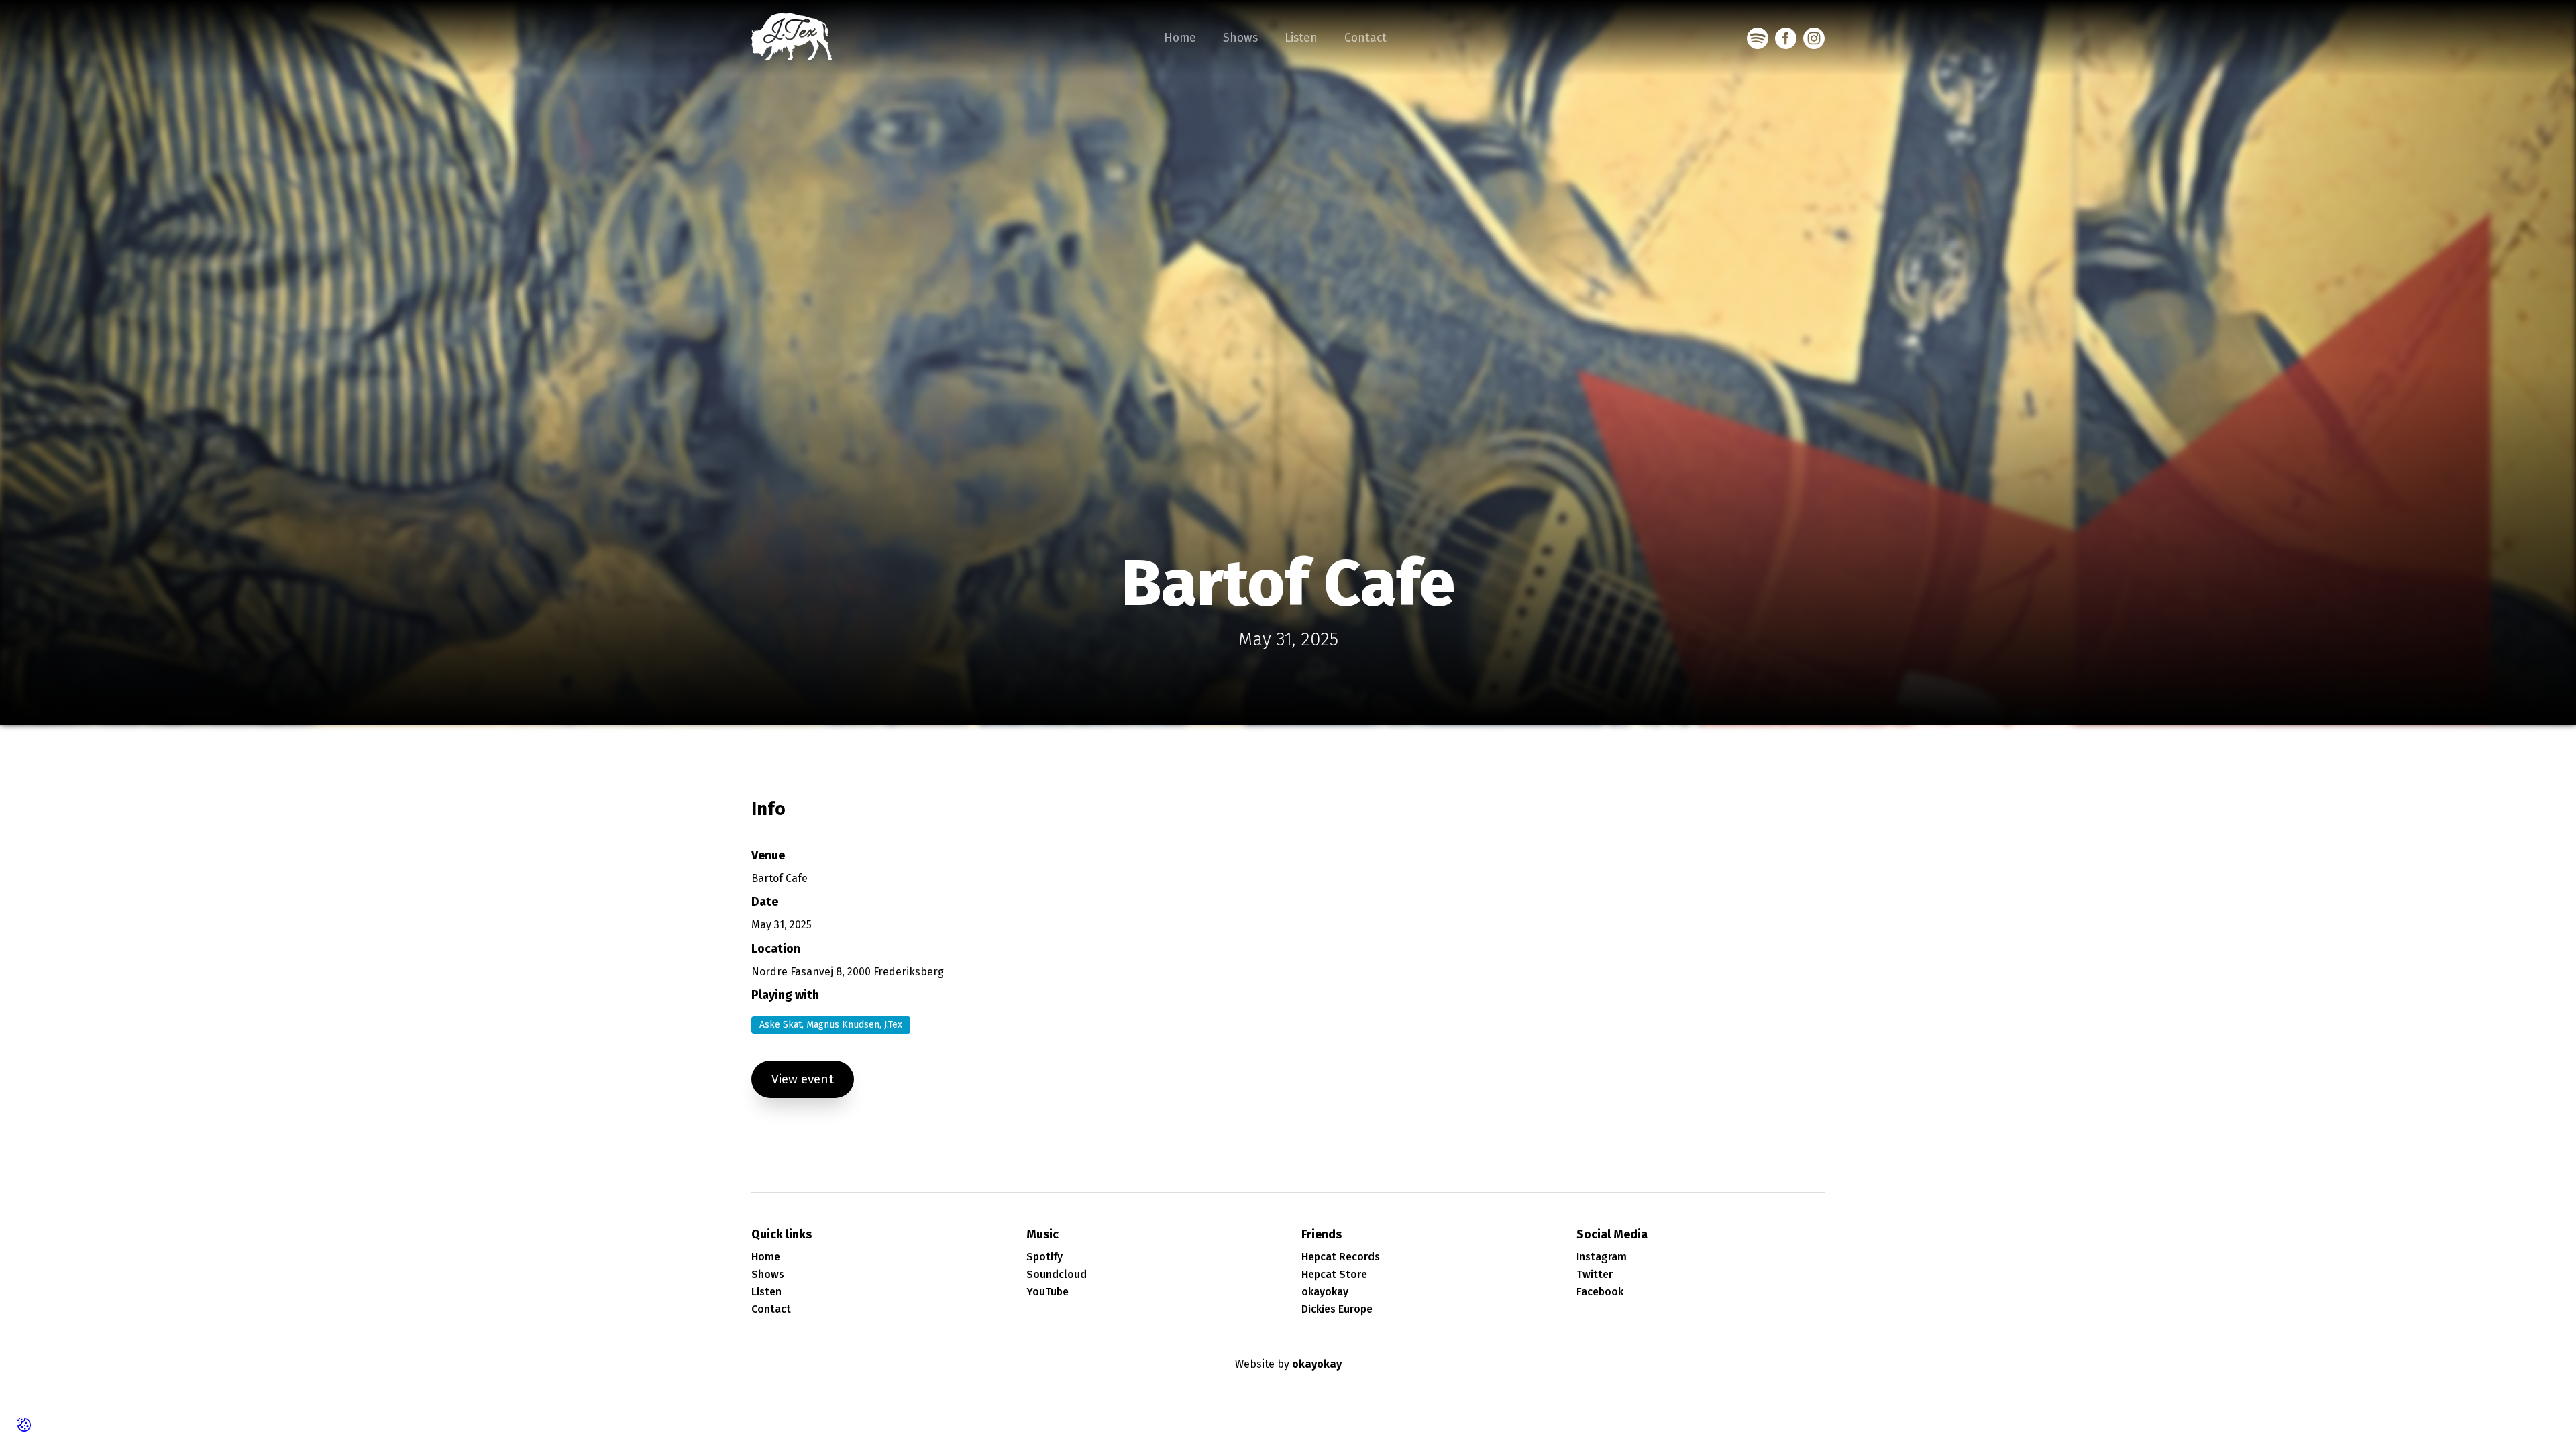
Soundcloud (1057, 1274)
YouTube (1048, 1292)
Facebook (1600, 1292)
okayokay (1325, 1292)
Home (1180, 38)
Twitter (1595, 1274)
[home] (792, 38)
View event (803, 1079)
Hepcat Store (1334, 1274)
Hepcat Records (1341, 1257)
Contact (1365, 38)
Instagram (1602, 1257)
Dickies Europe (1337, 1309)
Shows (1240, 38)
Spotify (1044, 1257)
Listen (1301, 38)
